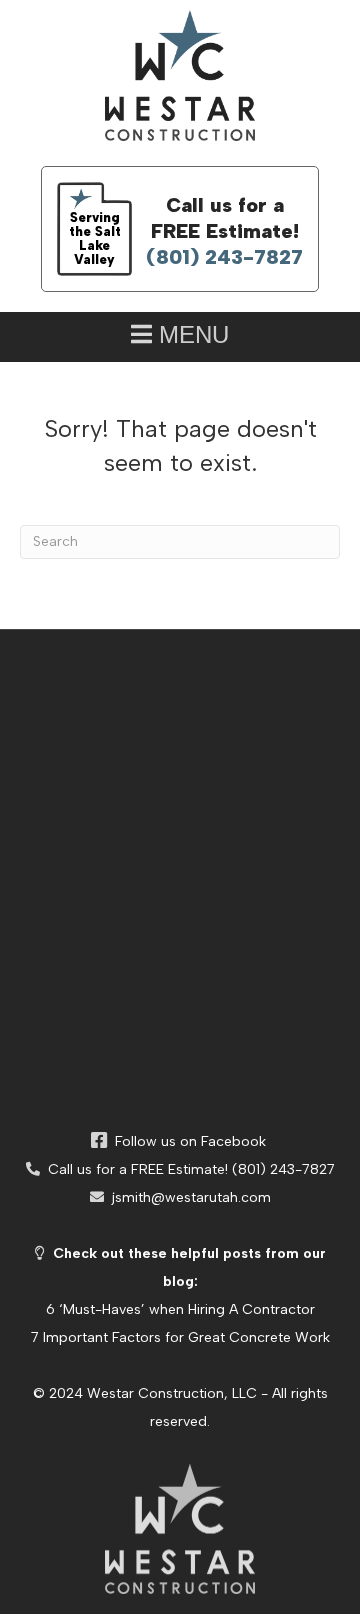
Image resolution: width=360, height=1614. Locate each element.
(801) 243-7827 (224, 257)
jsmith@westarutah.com (187, 1197)
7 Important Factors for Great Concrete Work (180, 1337)
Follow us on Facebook (186, 1141)
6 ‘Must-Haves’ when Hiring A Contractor (180, 1309)
